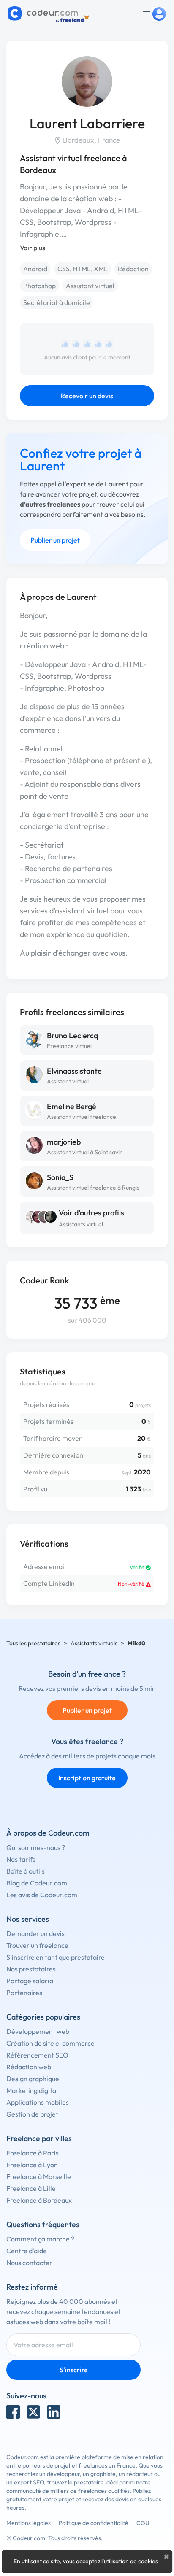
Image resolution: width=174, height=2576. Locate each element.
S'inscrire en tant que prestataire (56, 1957)
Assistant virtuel (90, 286)
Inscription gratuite (87, 1778)
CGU (143, 2523)
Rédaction (133, 269)
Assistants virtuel (81, 1224)
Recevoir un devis (87, 396)
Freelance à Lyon (32, 2165)
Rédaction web (29, 2067)
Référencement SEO (37, 2055)
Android (35, 269)
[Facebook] (13, 2412)
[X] (33, 2412)
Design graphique (33, 2079)
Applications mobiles (38, 2102)
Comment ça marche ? (40, 2239)
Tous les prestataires (33, 1643)
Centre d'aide (27, 2251)
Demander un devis (35, 1933)
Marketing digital (32, 2090)
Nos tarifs (21, 1859)
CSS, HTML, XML (83, 269)
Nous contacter (29, 2263)
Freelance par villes (39, 2138)
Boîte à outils (26, 1871)
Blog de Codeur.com (37, 1883)
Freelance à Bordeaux (39, 2200)
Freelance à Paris (33, 2153)
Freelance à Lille (31, 2188)
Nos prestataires (31, 1969)
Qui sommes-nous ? (36, 1847)
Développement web (38, 2031)
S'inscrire (74, 2370)
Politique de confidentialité (94, 2523)
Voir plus (33, 248)
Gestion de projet (32, 2114)
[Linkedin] (54, 2412)
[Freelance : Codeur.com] (50, 14)
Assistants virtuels (94, 1643)
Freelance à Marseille (39, 2176)
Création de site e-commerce (50, 2043)
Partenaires (24, 1993)
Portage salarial (31, 1981)
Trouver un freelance (37, 1945)
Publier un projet (55, 540)
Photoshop (39, 286)
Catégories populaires (43, 2017)
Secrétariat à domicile (57, 302)
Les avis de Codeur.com (42, 1895)
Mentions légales (29, 2523)
